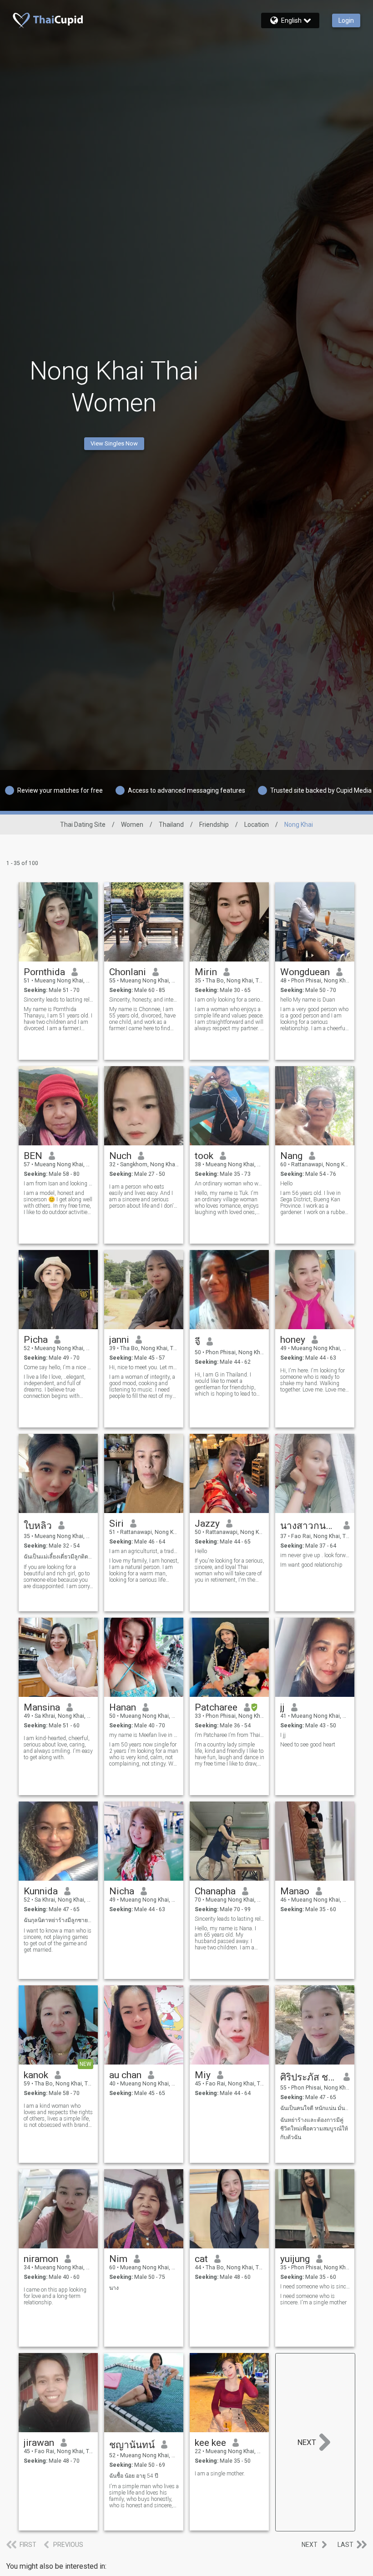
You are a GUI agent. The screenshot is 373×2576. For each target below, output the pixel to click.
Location (257, 825)
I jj (283, 1735)
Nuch (120, 1156)
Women (132, 825)
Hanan (123, 1707)
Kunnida (41, 1891)
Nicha (122, 1891)
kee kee (210, 2443)
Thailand (171, 825)
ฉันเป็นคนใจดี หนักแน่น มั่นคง (315, 2108)
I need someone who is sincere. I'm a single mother (313, 2299)
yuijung (295, 2259)
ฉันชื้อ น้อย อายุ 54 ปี (134, 2476)
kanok (36, 2075)
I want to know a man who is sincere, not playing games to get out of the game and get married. (58, 1940)
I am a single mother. (220, 2474)
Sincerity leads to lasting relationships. (58, 1000)
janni (119, 1340)
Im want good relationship (311, 1565)
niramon (41, 2259)
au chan (125, 2075)
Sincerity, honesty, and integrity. (144, 1000)
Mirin (206, 972)
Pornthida (44, 972)
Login (346, 20)
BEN (33, 1156)
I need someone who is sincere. (315, 2287)
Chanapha (215, 1891)
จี (197, 1342)
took (204, 1156)
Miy (203, 2075)
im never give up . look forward (315, 1555)
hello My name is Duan (308, 1000)
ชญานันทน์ (132, 2445)
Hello (286, 1184)
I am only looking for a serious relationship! (229, 1000)
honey (293, 1340)
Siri (116, 1523)
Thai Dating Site (83, 825)
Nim (118, 2259)
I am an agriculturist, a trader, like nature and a (144, 1551)
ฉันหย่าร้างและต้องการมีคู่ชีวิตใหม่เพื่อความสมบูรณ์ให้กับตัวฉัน (314, 2129)
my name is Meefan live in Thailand (144, 1735)
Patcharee (216, 1707)
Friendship (214, 825)
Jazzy (207, 1523)
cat (201, 2259)
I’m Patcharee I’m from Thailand (229, 1735)
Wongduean (305, 972)
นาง (114, 2288)
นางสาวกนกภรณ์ (309, 1526)
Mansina (42, 1707)
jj (282, 1707)
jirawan (39, 2443)
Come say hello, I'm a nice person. (58, 1367)
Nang (291, 1156)
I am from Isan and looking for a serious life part (58, 1184)
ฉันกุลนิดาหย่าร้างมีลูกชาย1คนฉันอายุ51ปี (58, 1920)
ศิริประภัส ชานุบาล (309, 2077)
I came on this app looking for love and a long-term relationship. (55, 2296)
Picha (36, 1340)
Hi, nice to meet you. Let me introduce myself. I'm (144, 1367)
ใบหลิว (38, 1526)
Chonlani (128, 972)
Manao (295, 1891)
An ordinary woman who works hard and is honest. (229, 1184)
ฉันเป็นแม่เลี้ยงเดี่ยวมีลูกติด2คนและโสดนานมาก (58, 1557)
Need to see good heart (308, 1745)
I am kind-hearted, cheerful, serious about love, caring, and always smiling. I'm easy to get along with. (58, 1748)
